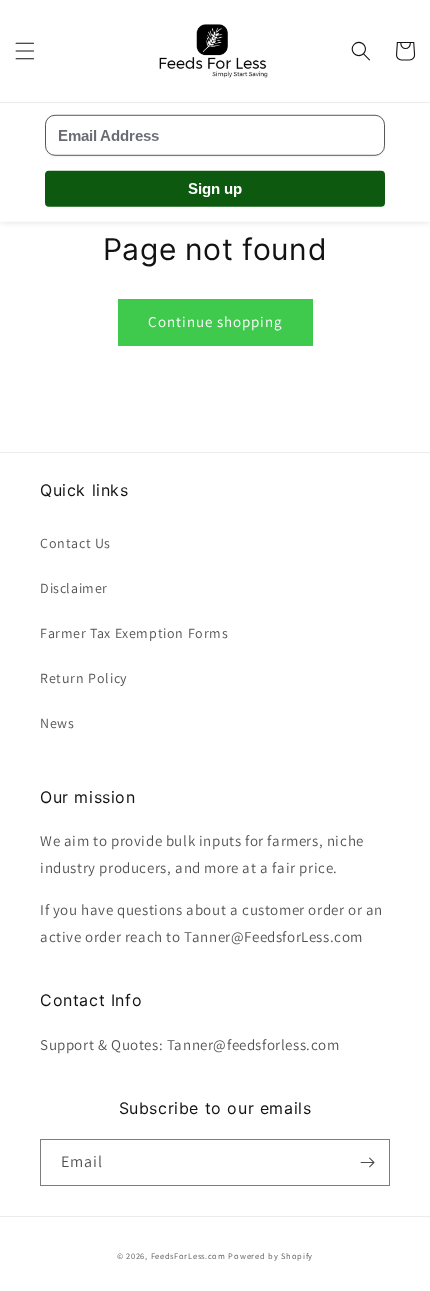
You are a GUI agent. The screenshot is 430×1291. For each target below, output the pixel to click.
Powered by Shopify (270, 1255)
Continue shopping (215, 321)
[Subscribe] (367, 1162)
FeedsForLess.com (188, 1255)
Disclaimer (74, 588)
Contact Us (75, 543)
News (57, 723)
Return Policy (83, 678)
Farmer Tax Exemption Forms (134, 633)
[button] (25, 51)
